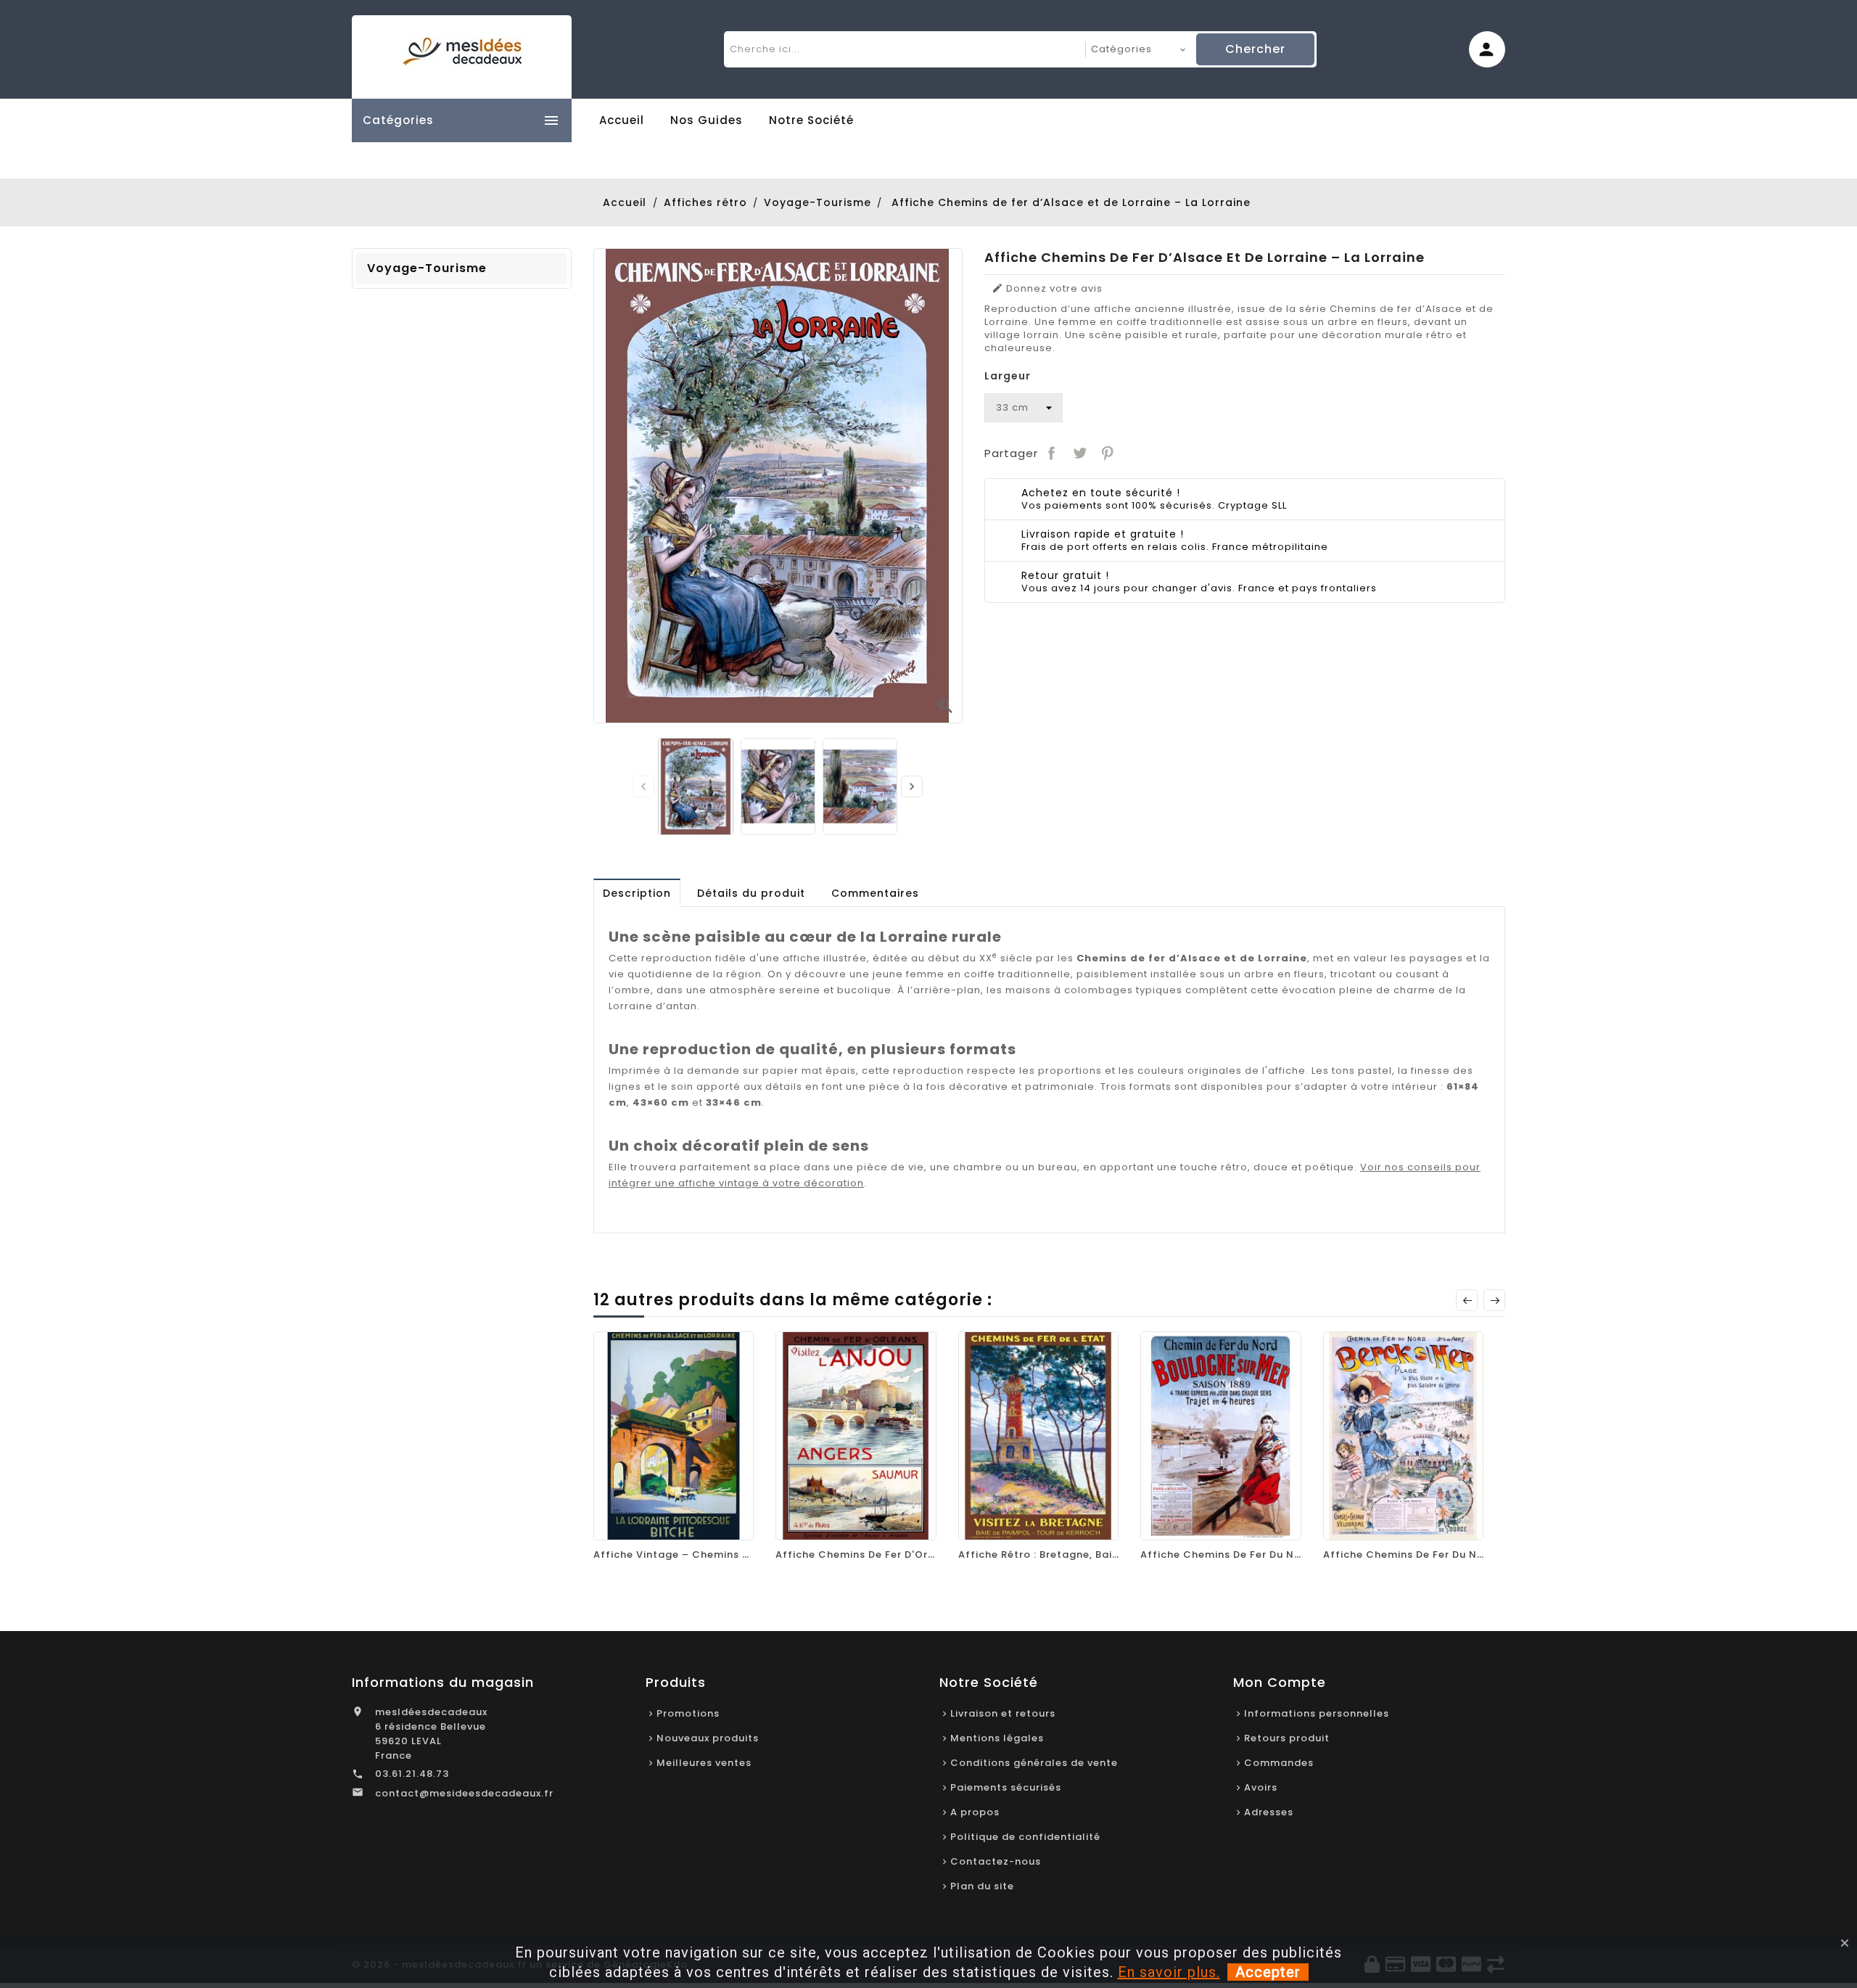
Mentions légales (997, 1738)
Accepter (1268, 1972)
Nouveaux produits (708, 1738)
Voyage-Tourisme (427, 268)
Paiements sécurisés (1006, 1787)
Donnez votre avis (1047, 289)
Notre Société (811, 120)
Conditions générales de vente (1034, 1763)
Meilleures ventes (704, 1763)
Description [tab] (637, 893)
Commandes (1279, 1763)
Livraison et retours (1003, 1713)
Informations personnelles (1317, 1713)
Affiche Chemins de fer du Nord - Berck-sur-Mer (1455, 1554)
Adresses (1269, 1812)
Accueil (622, 120)
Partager (1052, 453)
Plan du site (982, 1886)
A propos (975, 1812)
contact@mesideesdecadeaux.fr (464, 1793)
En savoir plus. (1169, 1972)
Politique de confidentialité (1025, 1837)
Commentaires (875, 893)
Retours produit (1287, 1738)
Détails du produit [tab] (751, 893)
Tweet (1079, 453)
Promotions (688, 1713)
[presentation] (643, 786)
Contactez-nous (996, 1861)
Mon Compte (1280, 1682)
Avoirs (1261, 1787)
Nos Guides (707, 120)
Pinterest (1108, 453)
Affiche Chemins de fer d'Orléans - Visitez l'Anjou (911, 1554)
